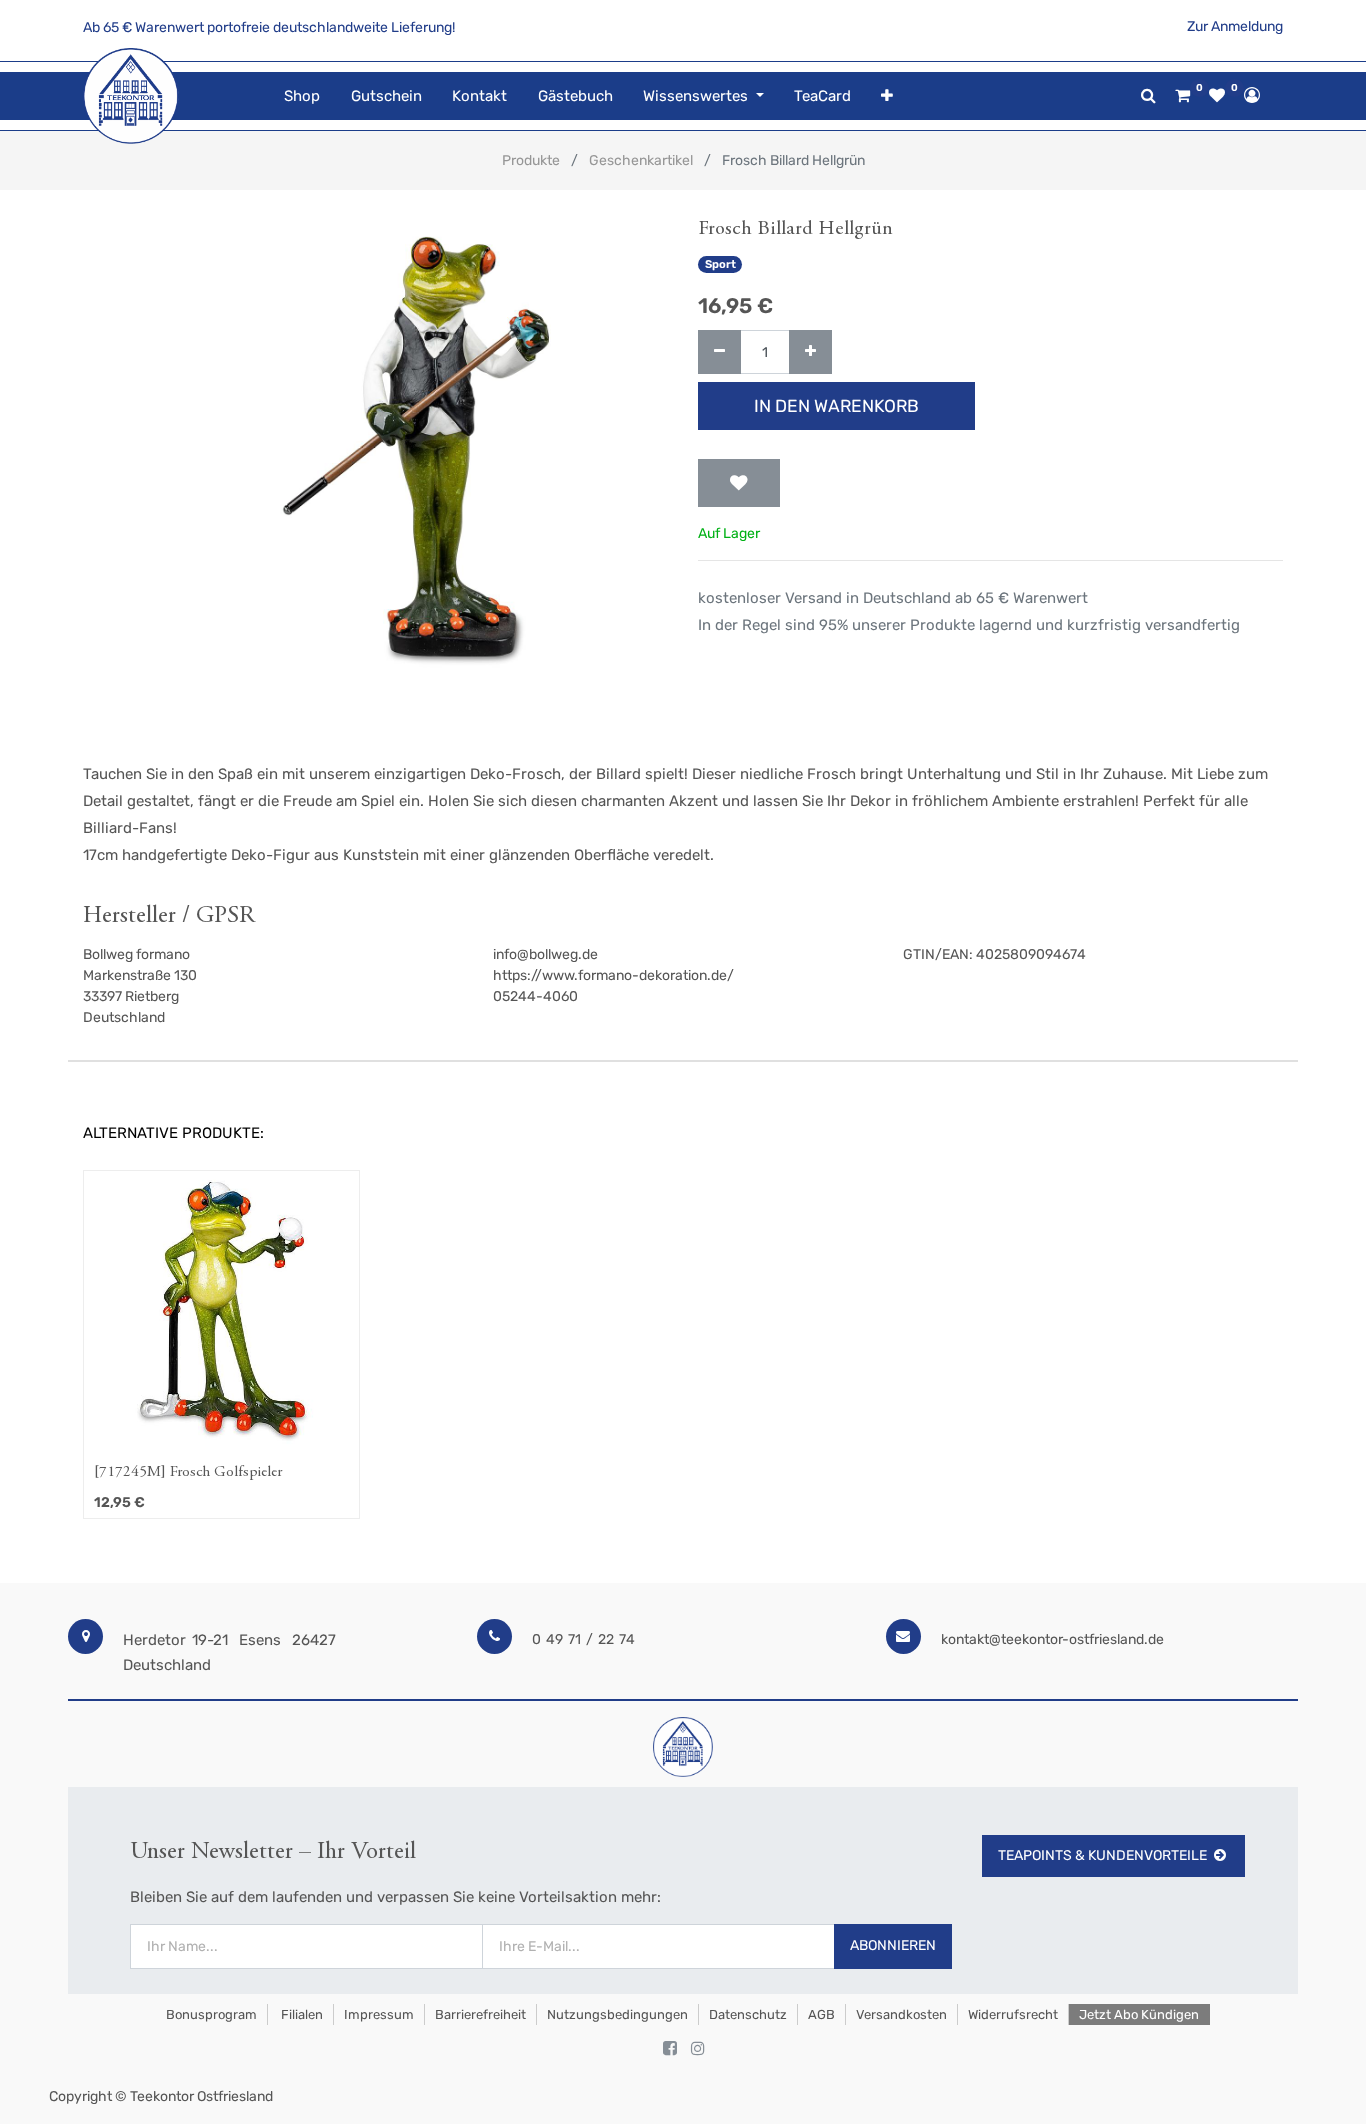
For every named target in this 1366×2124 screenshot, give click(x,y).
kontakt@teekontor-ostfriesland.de (1052, 1639)
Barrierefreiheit (480, 2014)
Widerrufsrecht (1013, 2014)
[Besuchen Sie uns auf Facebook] (670, 2049)
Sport (720, 264)
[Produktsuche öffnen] (1148, 95)
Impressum (379, 2014)
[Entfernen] (719, 352)
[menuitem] (302, 96)
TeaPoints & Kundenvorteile (1102, 1855)
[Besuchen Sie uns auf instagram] (698, 2049)
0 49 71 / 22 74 (583, 1639)
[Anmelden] (1252, 95)
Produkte (531, 160)
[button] (887, 96)
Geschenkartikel (641, 160)
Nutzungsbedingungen (617, 2014)
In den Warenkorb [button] (836, 406)
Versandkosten (901, 2014)
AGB (821, 2014)
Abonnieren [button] (893, 1945)
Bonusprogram (210, 2014)
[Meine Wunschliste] (1217, 96)
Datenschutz (748, 2014)
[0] (1182, 96)
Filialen (300, 2014)
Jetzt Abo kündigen (1139, 2014)
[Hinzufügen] (810, 352)
